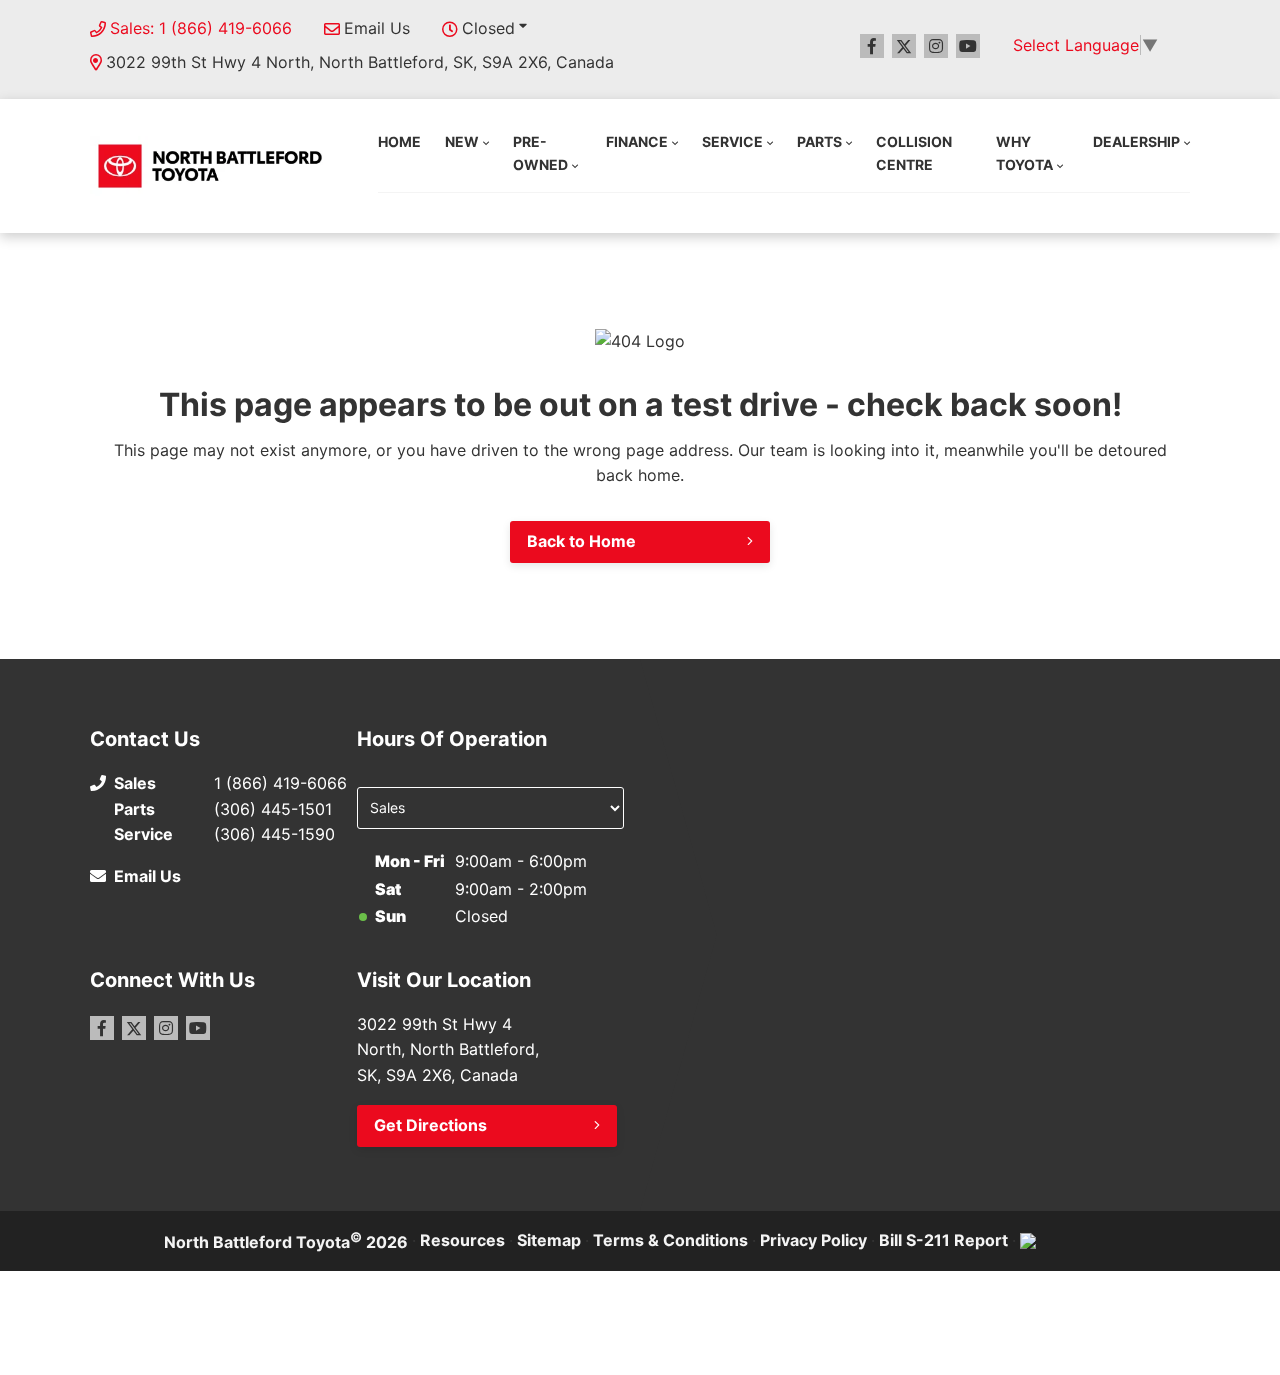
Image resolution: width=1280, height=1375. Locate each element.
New (462, 141)
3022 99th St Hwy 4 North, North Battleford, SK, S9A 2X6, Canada (360, 62)
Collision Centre (914, 152)
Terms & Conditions (670, 1240)
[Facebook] (872, 46)
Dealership (1136, 141)
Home (399, 141)
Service (732, 141)
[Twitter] (904, 46)
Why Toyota (1024, 152)
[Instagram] (936, 46)
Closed (488, 28)
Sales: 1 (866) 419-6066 (201, 28)
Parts (819, 141)
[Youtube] (968, 46)
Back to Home (581, 541)
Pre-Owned (540, 152)
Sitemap (549, 1240)
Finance (637, 141)
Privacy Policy (813, 1240)
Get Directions (430, 1125)
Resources (462, 1240)
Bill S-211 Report (943, 1240)
